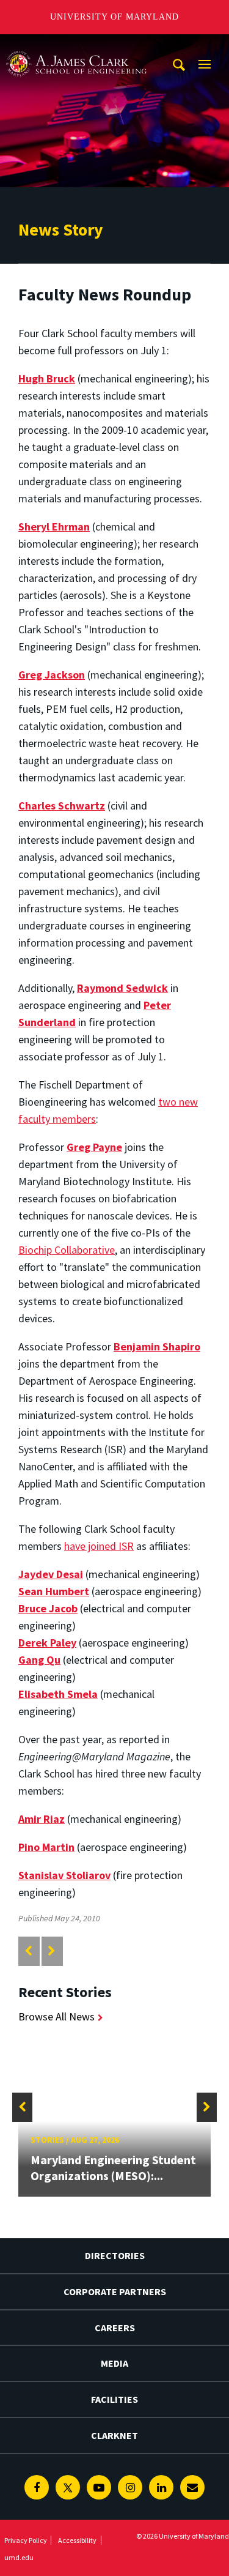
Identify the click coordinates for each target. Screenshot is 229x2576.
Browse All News (56, 2016)
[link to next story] (52, 1951)
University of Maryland (114, 17)
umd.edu (19, 2557)
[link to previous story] (28, 1951)
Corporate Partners (115, 2291)
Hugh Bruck (47, 378)
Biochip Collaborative (67, 1250)
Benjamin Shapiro (157, 1346)
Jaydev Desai (51, 1574)
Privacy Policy (26, 2540)
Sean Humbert (54, 1591)
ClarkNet (114, 2435)
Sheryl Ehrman (54, 527)
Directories (115, 2255)
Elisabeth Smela (58, 1694)
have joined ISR (99, 1546)
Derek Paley (47, 1643)
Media (114, 2363)
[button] (22, 2107)
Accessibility (77, 2540)
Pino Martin (46, 1847)
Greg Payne (94, 1147)
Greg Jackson (52, 675)
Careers (115, 2328)
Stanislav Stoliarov (64, 1875)
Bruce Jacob (48, 1608)
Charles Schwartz (62, 806)
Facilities (114, 2399)
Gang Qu (39, 1660)
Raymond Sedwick (122, 988)
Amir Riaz (42, 1819)
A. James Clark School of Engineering (76, 46)
